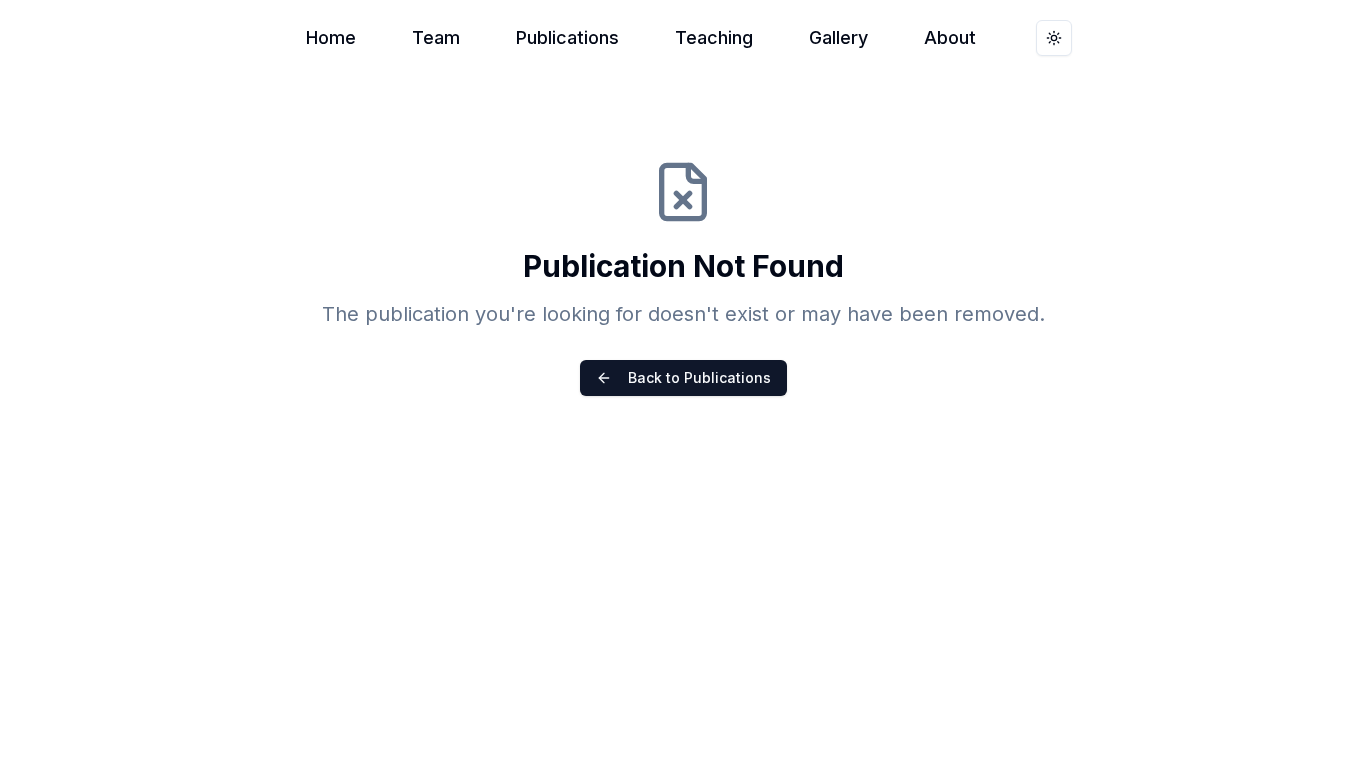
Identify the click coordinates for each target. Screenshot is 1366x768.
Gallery (838, 37)
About (950, 37)
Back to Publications (699, 377)
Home (331, 37)
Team (436, 37)
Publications (567, 37)
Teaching (714, 37)
